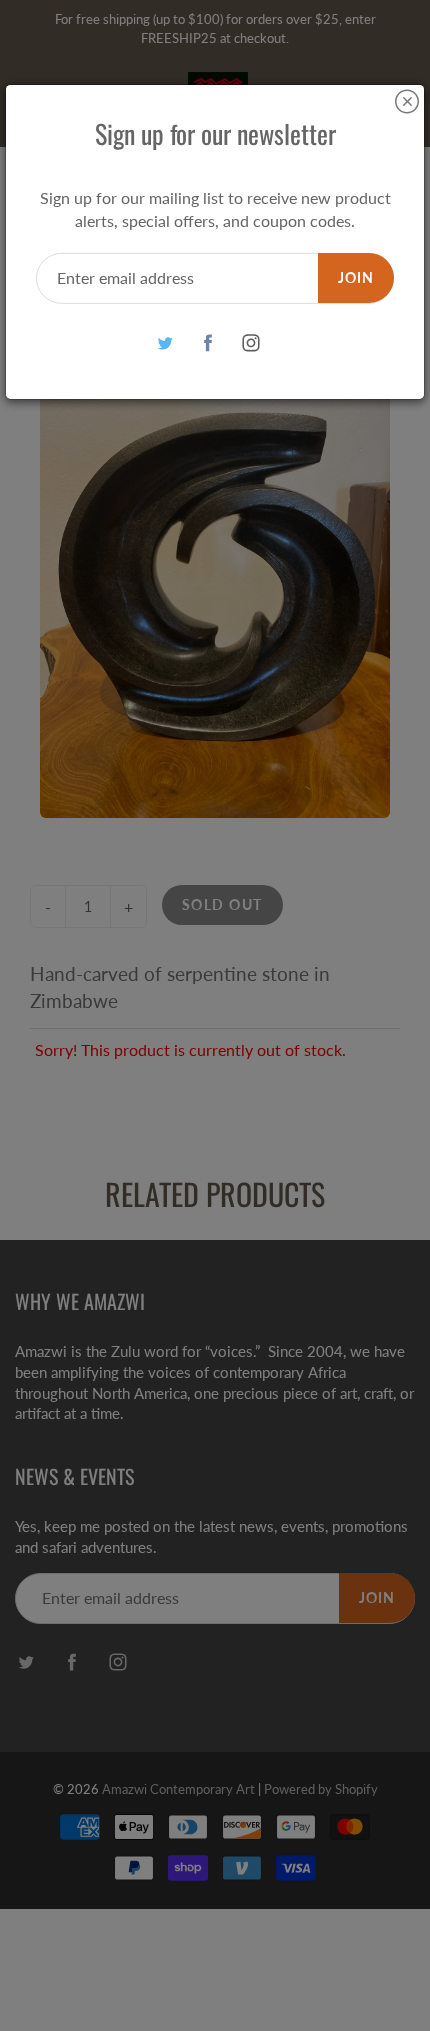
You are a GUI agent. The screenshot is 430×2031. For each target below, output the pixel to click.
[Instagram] (251, 343)
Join (356, 277)
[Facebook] (208, 343)
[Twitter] (165, 343)
